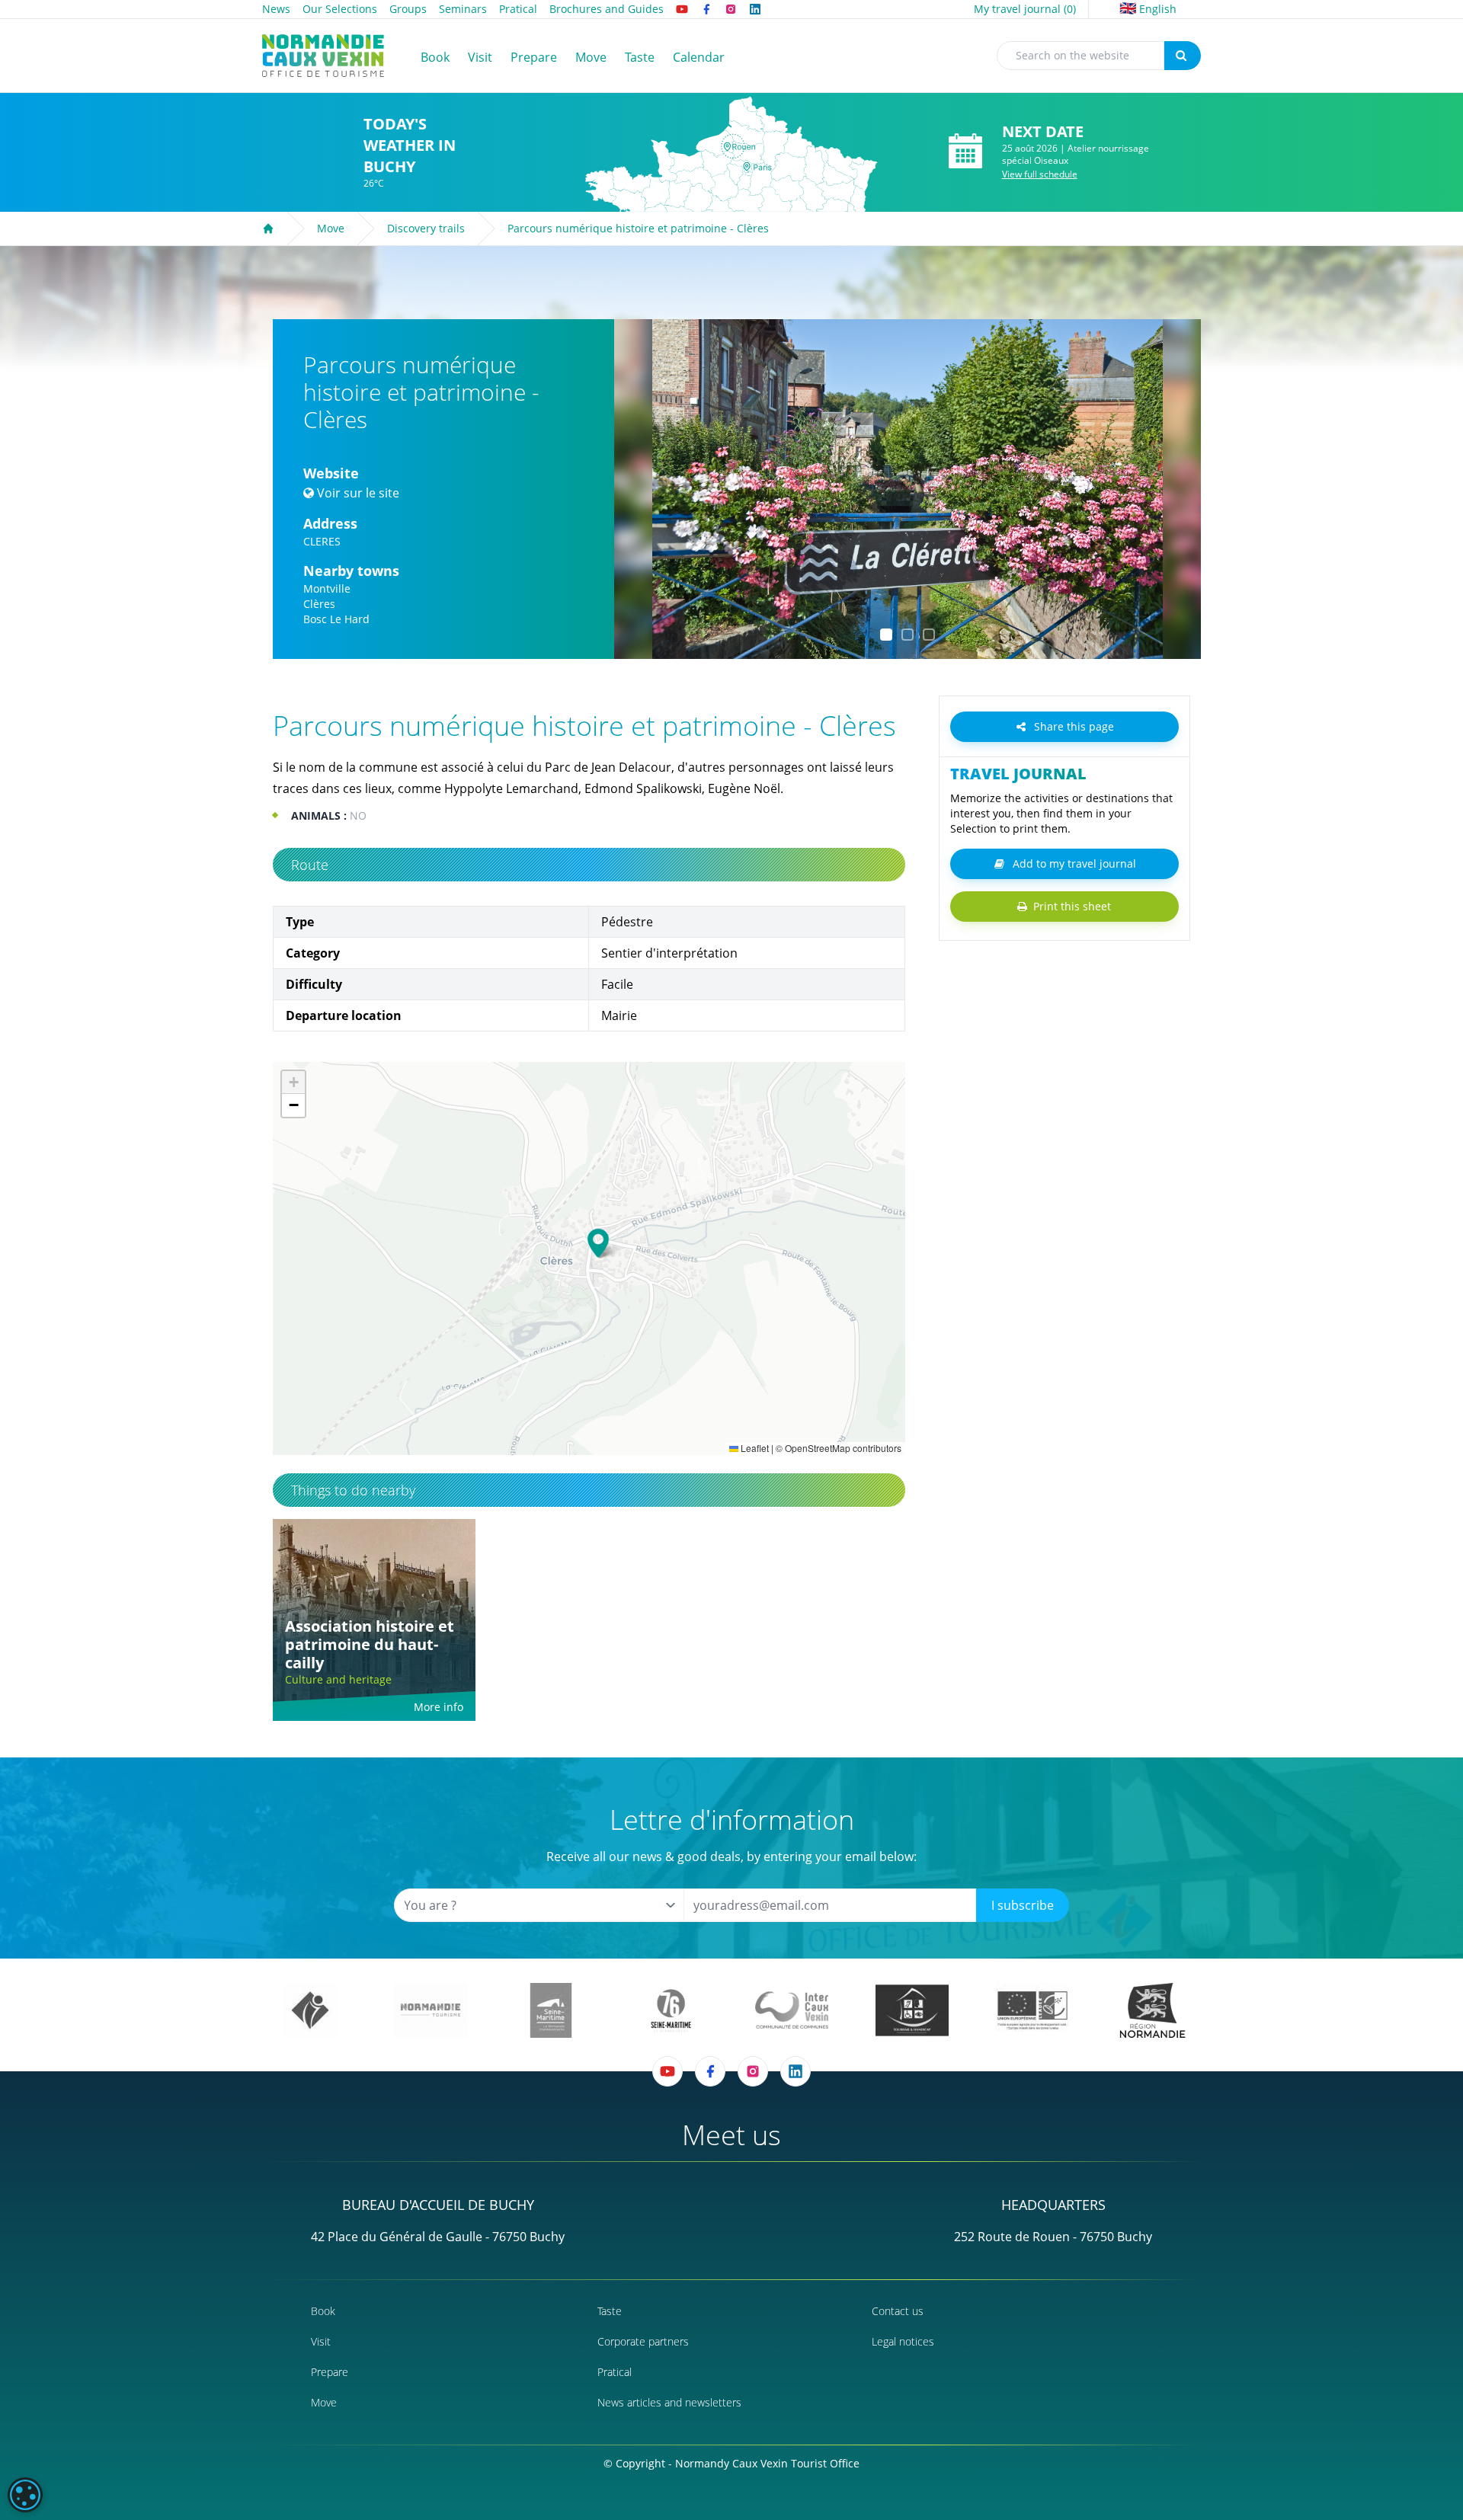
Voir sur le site (358, 493)
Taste (610, 2311)
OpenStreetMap (818, 1448)
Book (323, 2311)
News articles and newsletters (669, 2402)
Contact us (898, 2311)
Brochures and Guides (607, 9)
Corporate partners (643, 2341)
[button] (639, 489)
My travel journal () (1025, 9)
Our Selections (340, 9)
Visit (321, 2341)
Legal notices (903, 2341)
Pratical (518, 9)
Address (330, 523)
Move (331, 228)
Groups (408, 9)
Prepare (330, 2372)
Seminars (463, 9)
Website (331, 473)
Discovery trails (426, 228)
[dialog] (25, 2495)
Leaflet (754, 1448)
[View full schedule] (965, 152)
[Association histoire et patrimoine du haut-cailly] (374, 1620)
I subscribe (1023, 1905)
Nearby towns (351, 571)
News (276, 9)
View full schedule (1040, 174)
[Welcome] (268, 229)
